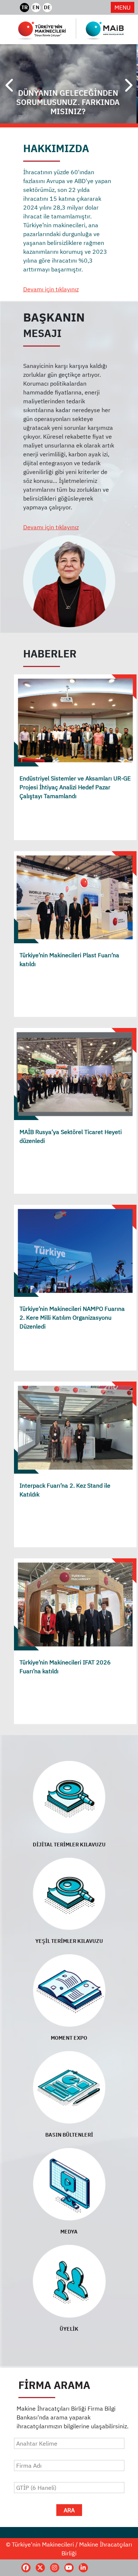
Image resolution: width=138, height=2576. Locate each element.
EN (36, 7)
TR (24, 7)
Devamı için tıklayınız (51, 289)
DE (47, 7)
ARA (69, 2510)
